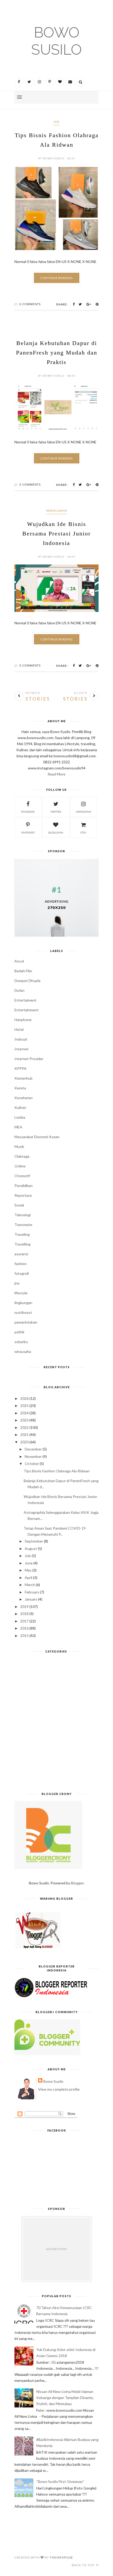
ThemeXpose (61, 2557)
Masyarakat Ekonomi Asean (37, 1137)
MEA (18, 1127)
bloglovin (56, 832)
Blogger (77, 1883)
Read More (56, 774)
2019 (24, 1607)
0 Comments (30, 304)
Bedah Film (23, 971)
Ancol (19, 961)
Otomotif (22, 1176)
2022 (24, 1427)
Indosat (21, 1039)
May (28, 1570)
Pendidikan (24, 1186)
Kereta (20, 1088)
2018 (24, 1614)
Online (20, 1166)
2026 (24, 1398)
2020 (24, 1442)
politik (19, 1332)
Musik (19, 1146)
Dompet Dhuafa (27, 981)
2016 (24, 1628)
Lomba (20, 1117)
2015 (24, 1636)
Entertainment (27, 1010)
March (30, 1585)
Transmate (23, 1225)
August (31, 1548)
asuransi (21, 1254)
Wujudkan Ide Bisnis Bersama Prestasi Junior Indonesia (56, 533)
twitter (56, 812)
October (32, 1464)
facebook (28, 812)
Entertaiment (25, 1000)
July (28, 1556)
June (29, 1563)
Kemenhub (24, 1078)
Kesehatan (24, 1098)
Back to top (83, 2565)
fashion (20, 1264)
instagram (84, 812)
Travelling (22, 1244)
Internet (22, 1049)
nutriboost (23, 1312)
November (33, 1456)
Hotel (19, 1029)
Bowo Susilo (56, 41)
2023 (24, 1420)
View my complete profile (59, 2089)
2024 (24, 1413)
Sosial (19, 1205)
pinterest (28, 832)
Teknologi (23, 1215)
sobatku (21, 1342)
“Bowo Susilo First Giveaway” (60, 2481)
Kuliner (20, 1107)
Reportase (23, 1195)
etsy (83, 832)
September (34, 1541)
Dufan (19, 990)
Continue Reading (57, 278)
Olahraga (22, 1156)
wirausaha (57, 511)
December (33, 1449)
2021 (24, 1435)
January (31, 1599)
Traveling (22, 1234)
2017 (24, 1621)
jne (56, 122)
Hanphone (23, 1020)
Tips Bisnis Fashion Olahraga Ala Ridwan (57, 1471)
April (29, 1577)
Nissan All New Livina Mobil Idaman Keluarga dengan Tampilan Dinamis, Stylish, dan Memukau (65, 2398)
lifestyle (21, 1293)
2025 (24, 1406)
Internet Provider (29, 1059)
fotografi (22, 1273)
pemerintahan (26, 1322)
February (32, 1592)
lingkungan (23, 1303)
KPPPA (20, 1068)
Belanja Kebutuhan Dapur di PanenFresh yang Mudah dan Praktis (57, 353)
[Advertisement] (56, 1725)
